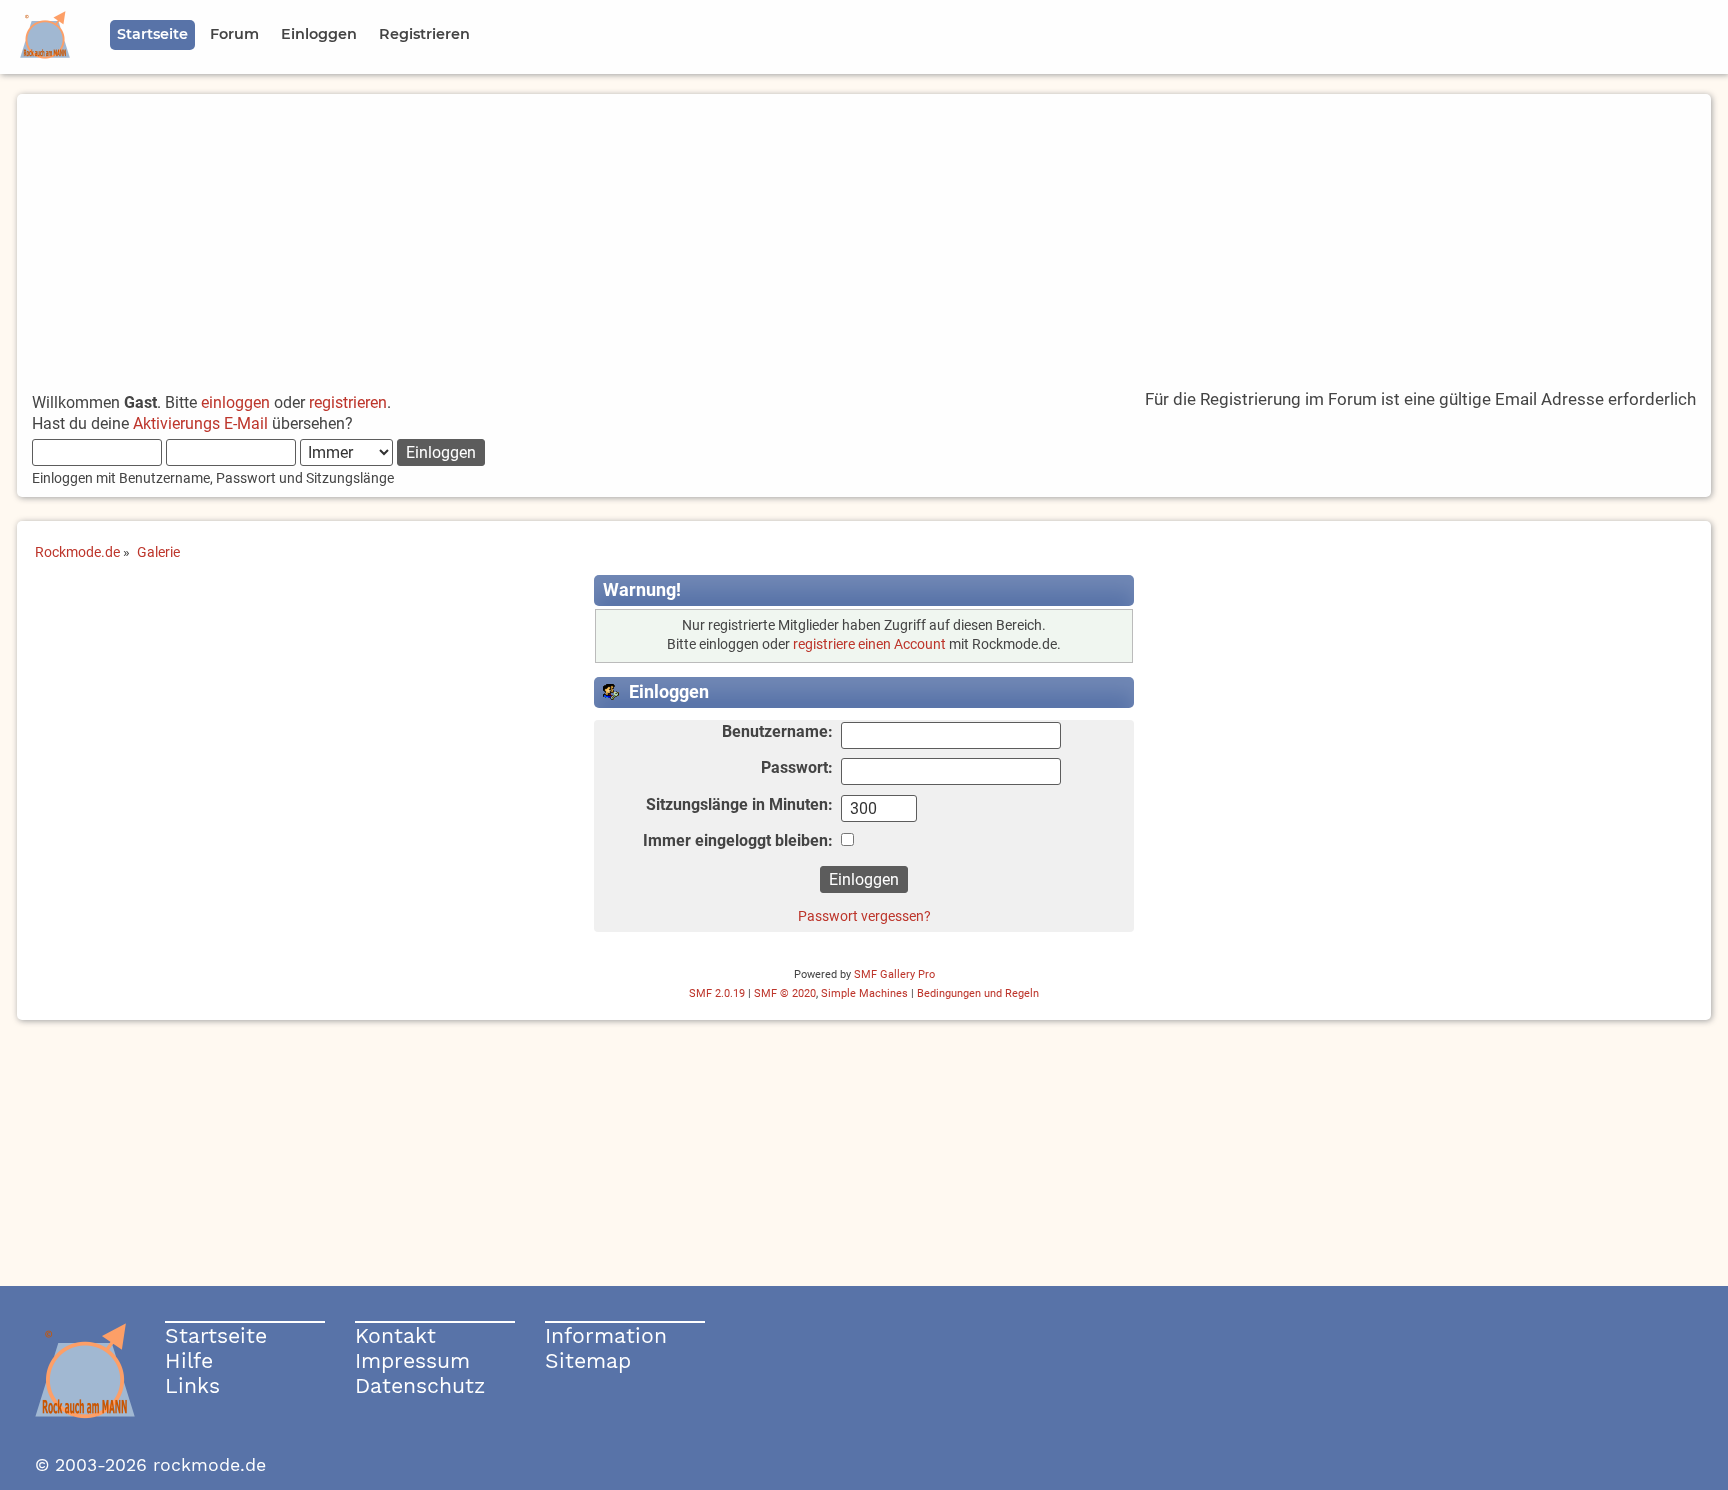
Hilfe (189, 1360)
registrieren (348, 402)
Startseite (216, 1335)
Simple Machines (864, 993)
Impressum (412, 1360)
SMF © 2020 (785, 993)
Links (192, 1385)
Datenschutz (420, 1385)
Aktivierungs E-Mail (200, 423)
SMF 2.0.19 (717, 993)
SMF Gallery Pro (894, 974)
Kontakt (395, 1335)
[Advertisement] (864, 234)
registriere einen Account (869, 644)
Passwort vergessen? (864, 916)
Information (606, 1335)
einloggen (235, 402)
